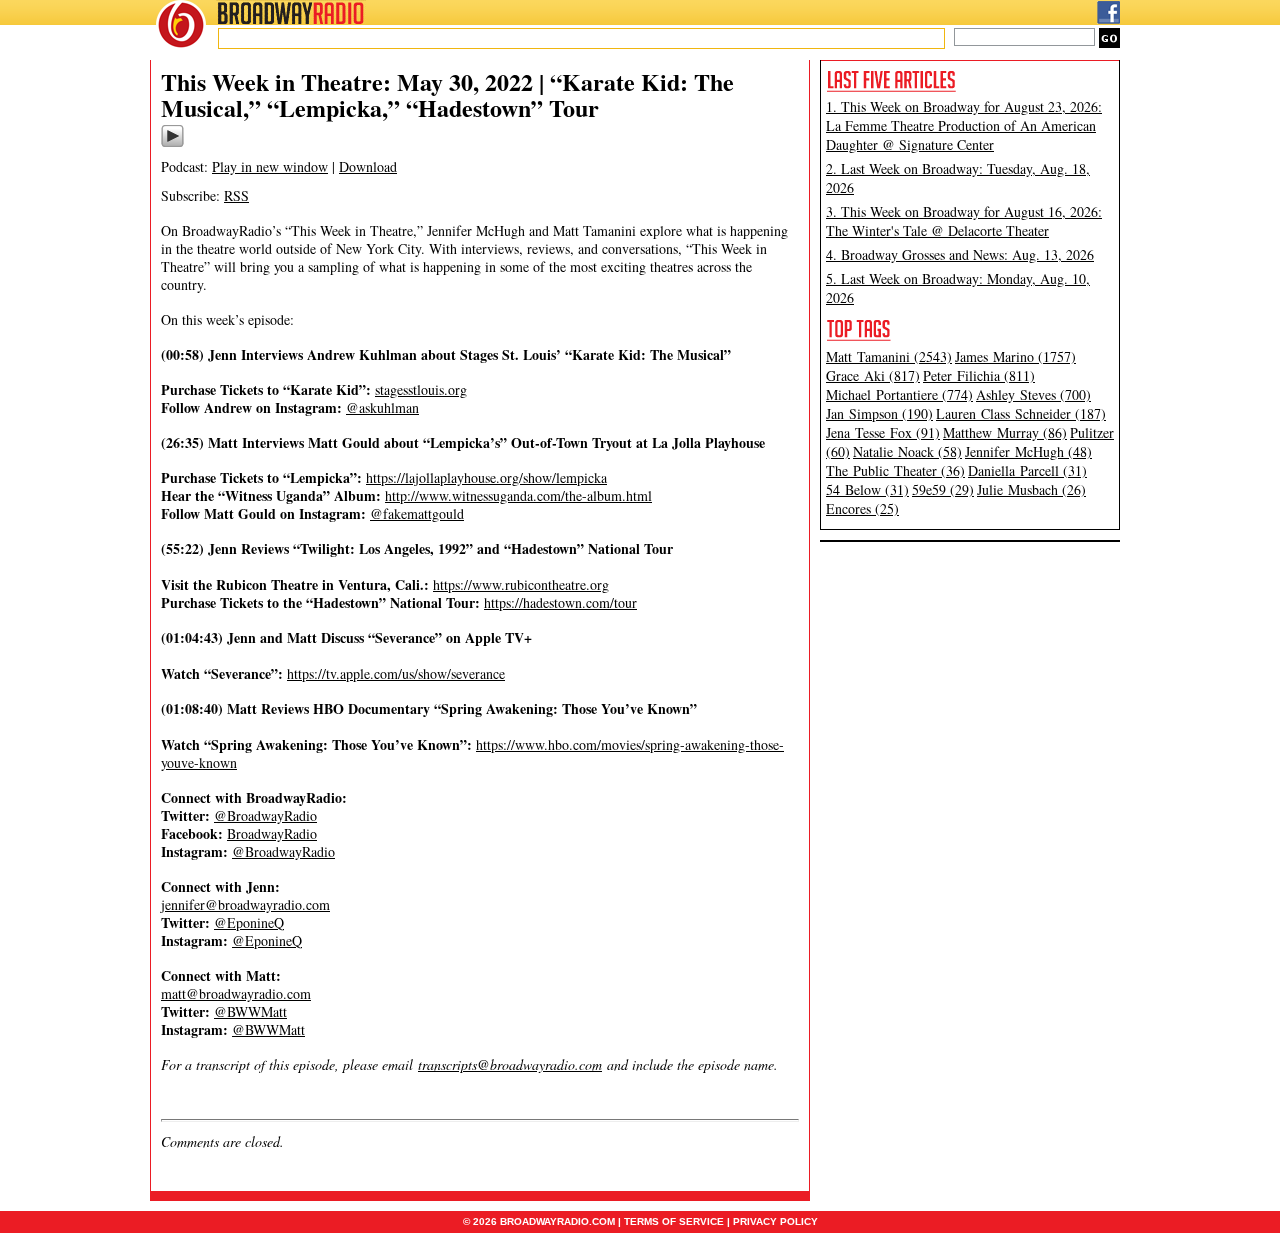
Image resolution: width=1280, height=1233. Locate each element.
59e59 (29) (943, 489)
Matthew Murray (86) (1005, 432)
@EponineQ (249, 922)
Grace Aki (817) (873, 375)
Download (368, 166)
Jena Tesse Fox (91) (883, 432)
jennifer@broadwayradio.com (245, 904)
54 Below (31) (867, 489)
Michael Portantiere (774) (899, 394)
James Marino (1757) (1015, 356)
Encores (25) (862, 508)
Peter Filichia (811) (979, 375)
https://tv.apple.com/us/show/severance (396, 673)
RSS (236, 195)
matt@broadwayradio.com (236, 993)
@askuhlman (382, 407)
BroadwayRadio (272, 833)
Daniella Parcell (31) (1027, 470)
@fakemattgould (417, 513)
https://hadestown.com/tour (560, 602)
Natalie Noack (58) (907, 451)
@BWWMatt (250, 1011)
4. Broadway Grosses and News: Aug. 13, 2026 (960, 254)
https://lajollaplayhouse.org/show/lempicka (486, 477)
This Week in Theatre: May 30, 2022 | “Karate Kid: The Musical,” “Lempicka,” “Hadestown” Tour (447, 94)
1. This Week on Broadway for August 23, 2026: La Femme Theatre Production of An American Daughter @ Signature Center (964, 125)
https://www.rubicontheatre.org (521, 584)
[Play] (172, 144)
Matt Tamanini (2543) (889, 356)
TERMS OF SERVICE (674, 1221)
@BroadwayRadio (265, 815)
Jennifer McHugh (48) (1028, 451)
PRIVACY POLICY (775, 1221)
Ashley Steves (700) (1033, 394)
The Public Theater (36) (895, 470)
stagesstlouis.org (421, 389)
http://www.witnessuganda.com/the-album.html (518, 495)
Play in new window (270, 166)
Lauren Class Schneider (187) (1021, 413)
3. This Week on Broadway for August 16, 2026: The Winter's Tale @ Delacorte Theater (964, 221)
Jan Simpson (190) (879, 413)
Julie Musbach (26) (1031, 489)
